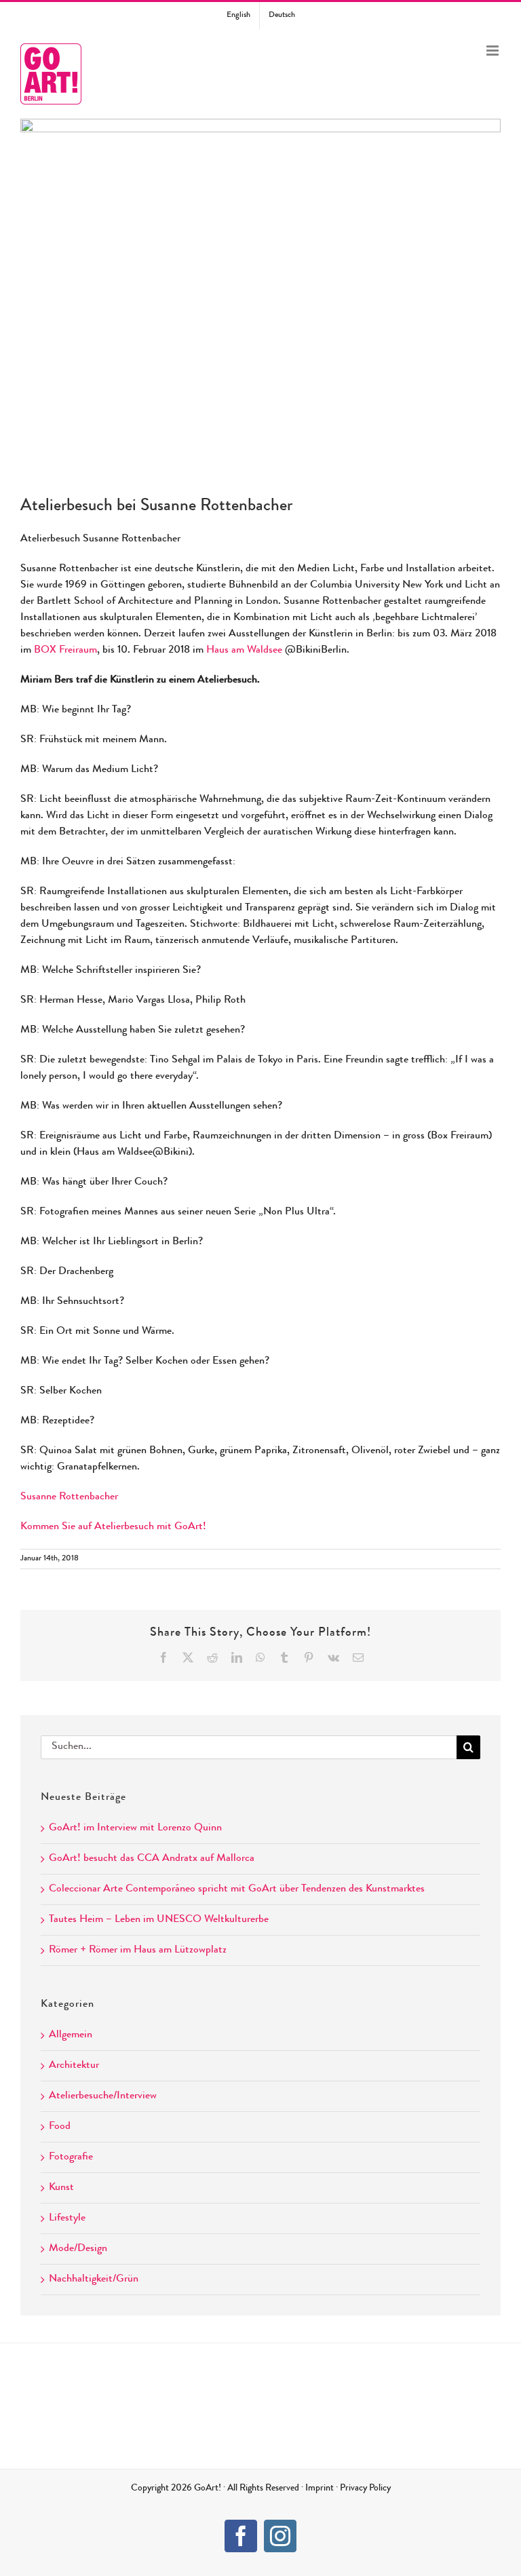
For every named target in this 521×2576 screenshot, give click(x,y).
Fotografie (71, 2157)
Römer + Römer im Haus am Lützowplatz (138, 1950)
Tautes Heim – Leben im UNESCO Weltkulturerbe (159, 1920)
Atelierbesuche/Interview (103, 2096)
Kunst (61, 2188)
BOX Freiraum (65, 651)
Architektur (74, 2066)
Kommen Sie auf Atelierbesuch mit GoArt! (113, 1527)
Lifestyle (67, 2218)
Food (60, 2127)
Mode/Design (78, 2249)
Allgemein (71, 2035)
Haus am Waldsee (244, 651)
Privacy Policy (365, 2488)
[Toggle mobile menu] (494, 51)
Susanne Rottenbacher (69, 1497)
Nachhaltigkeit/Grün (94, 2280)
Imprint (320, 2488)
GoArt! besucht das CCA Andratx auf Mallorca (152, 1859)
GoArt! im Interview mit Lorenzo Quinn (135, 1828)
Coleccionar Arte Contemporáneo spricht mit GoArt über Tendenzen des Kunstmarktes (237, 1889)
